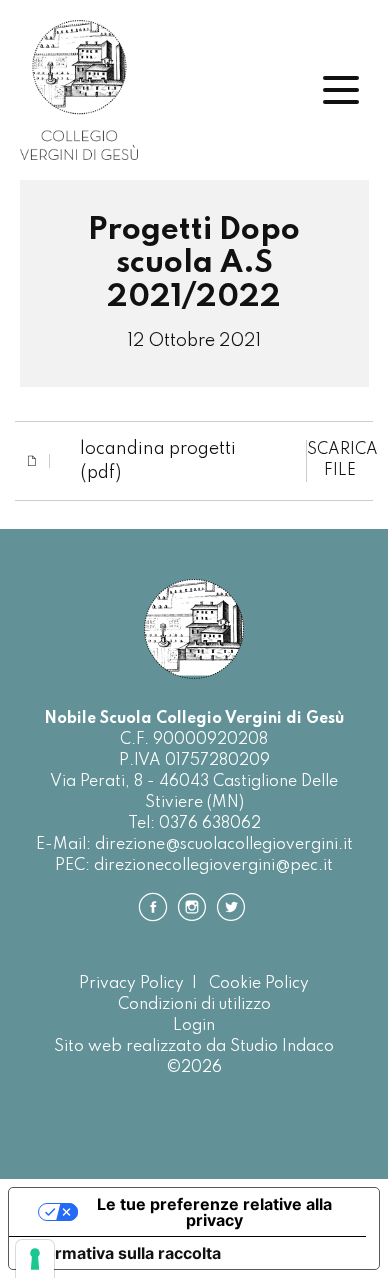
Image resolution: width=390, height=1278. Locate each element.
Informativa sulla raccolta (123, 1253)
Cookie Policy (259, 984)
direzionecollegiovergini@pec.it (213, 866)
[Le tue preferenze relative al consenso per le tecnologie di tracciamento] (35, 1259)
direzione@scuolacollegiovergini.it (224, 845)
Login (194, 1026)
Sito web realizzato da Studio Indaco (194, 1047)
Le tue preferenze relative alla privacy (214, 1212)
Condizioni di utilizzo (194, 1005)
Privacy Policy (131, 984)
